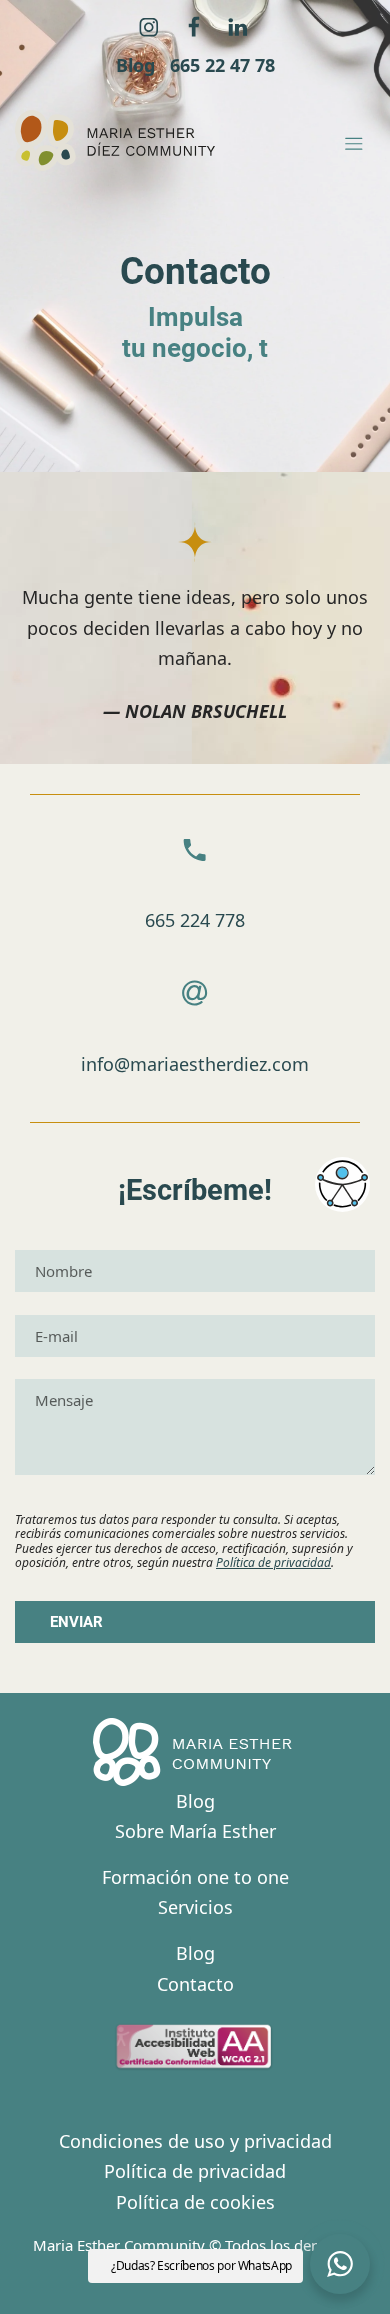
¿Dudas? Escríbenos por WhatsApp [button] (201, 2265)
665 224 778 (195, 920)
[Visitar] (150, 25)
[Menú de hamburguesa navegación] (354, 141)
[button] (340, 2264)
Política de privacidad (273, 1562)
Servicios (195, 1907)
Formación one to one (195, 1877)
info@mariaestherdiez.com (195, 1064)
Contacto (195, 1984)
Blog (195, 1801)
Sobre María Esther (195, 1831)
